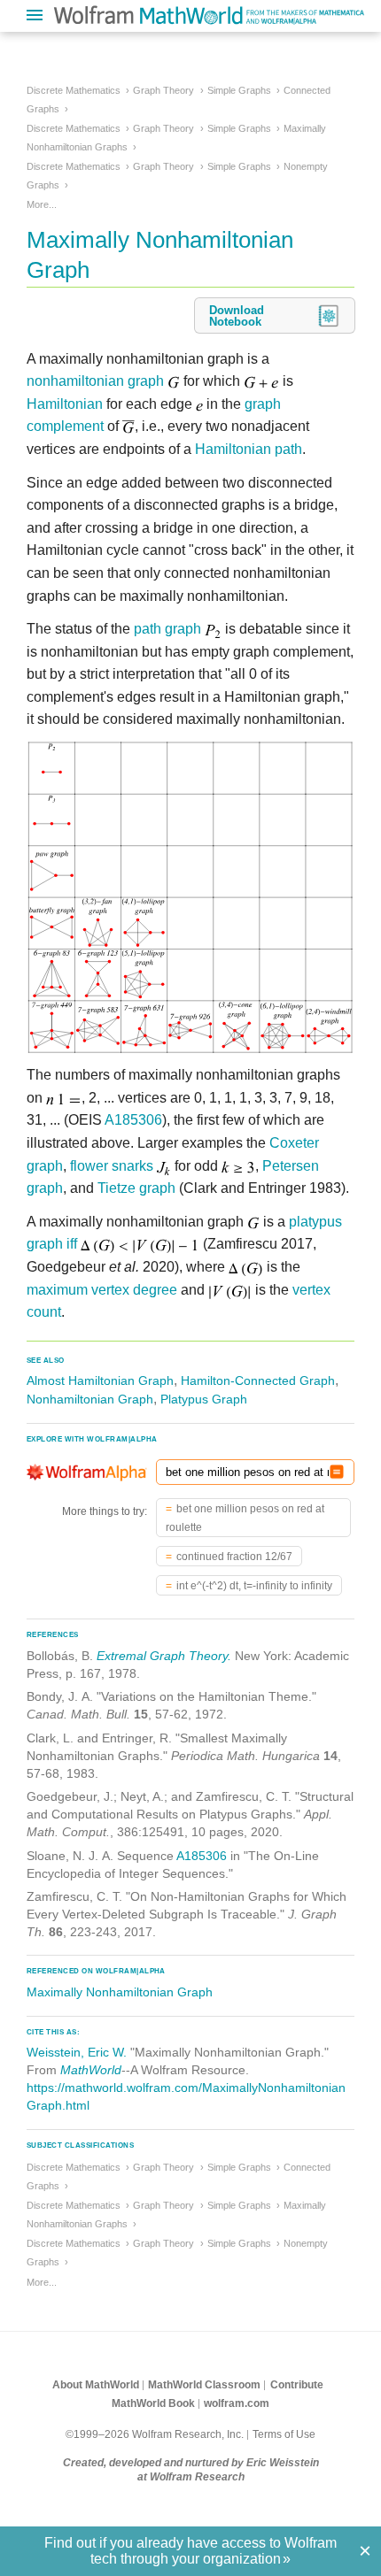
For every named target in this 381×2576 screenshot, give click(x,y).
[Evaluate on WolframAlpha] (337, 1472)
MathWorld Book (153, 2403)
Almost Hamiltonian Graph (100, 1380)
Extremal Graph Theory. (164, 1656)
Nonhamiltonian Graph (90, 1399)
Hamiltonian (65, 404)
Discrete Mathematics (74, 90)
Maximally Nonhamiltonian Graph (120, 1992)
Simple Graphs (239, 90)
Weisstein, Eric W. (77, 2052)
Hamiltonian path (249, 449)
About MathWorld (96, 2385)
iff (72, 1244)
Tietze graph (136, 1188)
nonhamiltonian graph (95, 381)
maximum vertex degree (102, 1290)
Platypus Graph (204, 1399)
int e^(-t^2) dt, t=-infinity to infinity (254, 1586)
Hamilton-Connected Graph (258, 1380)
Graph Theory (163, 90)
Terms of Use (284, 2434)
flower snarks (112, 1166)
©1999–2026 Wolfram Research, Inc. (155, 2434)
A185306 (133, 1120)
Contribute (297, 2385)
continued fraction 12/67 (234, 1557)
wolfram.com (237, 2403)
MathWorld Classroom (204, 2385)
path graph (167, 629)
